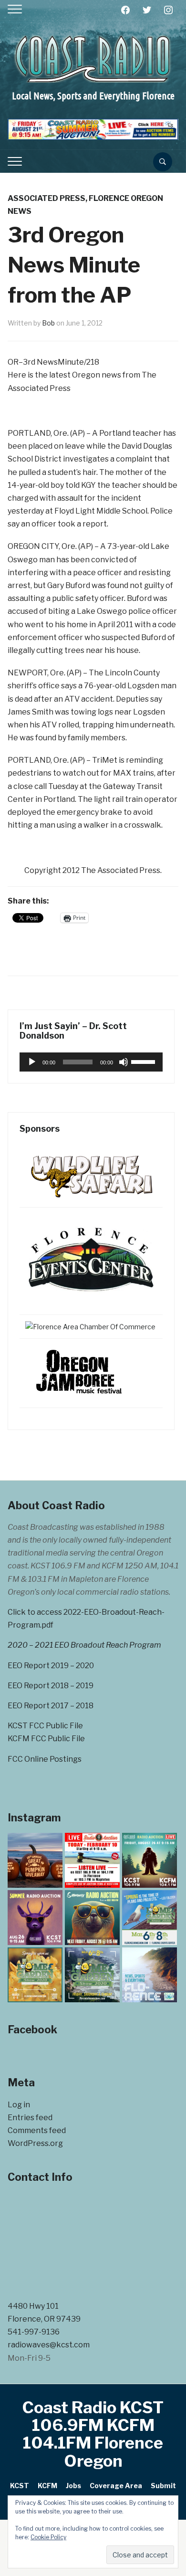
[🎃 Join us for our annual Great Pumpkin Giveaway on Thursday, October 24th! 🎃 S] (35, 1860)
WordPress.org (35, 2143)
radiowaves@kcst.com (49, 2345)
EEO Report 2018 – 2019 (51, 1686)
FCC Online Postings (45, 1759)
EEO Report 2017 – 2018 (51, 1706)
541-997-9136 (34, 2332)
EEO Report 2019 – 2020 (51, 1666)
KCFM (47, 2486)
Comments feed (37, 2130)
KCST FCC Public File (45, 1726)
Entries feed (30, 2118)
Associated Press (46, 198)
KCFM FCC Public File (46, 1739)
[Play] (32, 1062)
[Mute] (124, 1062)
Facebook (32, 2029)
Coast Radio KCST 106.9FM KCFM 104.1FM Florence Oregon (93, 2434)
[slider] (145, 1061)
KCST (20, 2486)
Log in (19, 2105)
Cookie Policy (48, 2537)
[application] (91, 1062)
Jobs (73, 2486)
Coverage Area (116, 2486)
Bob (48, 323)
